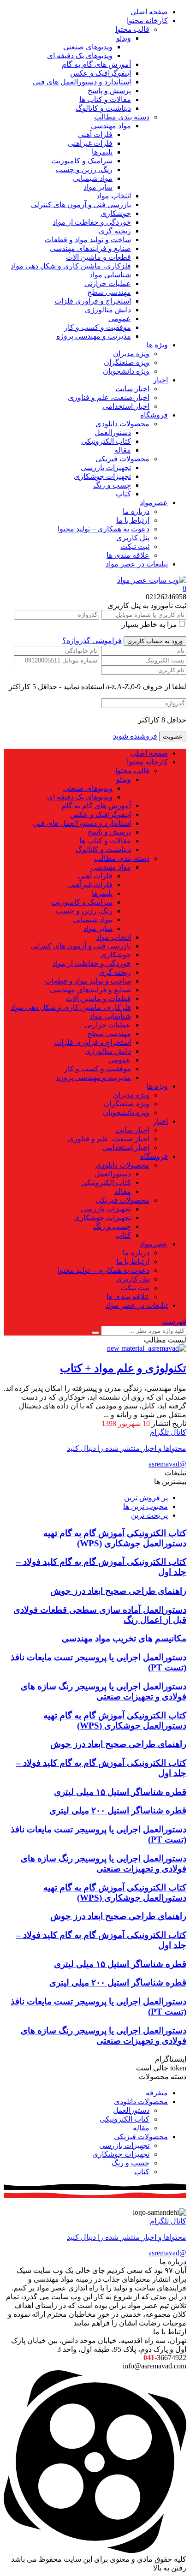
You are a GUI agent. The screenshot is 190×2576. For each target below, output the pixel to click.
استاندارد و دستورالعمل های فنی (82, 82)
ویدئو (124, 38)
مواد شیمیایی (93, 178)
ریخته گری (115, 231)
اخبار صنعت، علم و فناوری (109, 397)
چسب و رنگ (112, 485)
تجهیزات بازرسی (106, 468)
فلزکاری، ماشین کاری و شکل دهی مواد (71, 266)
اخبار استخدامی (126, 406)
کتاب (123, 494)
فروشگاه (154, 415)
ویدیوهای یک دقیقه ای (80, 56)
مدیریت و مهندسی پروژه (94, 336)
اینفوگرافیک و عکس (101, 73)
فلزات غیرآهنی (90, 143)
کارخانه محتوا (147, 21)
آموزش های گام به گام (96, 64)
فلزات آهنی (95, 134)
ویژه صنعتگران (127, 362)
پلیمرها (102, 152)
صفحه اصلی (149, 12)
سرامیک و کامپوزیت (82, 161)
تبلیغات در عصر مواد (137, 564)
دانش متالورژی (108, 310)
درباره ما (136, 511)
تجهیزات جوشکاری (102, 476)
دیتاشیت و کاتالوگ (103, 108)
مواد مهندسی (111, 126)
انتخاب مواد (114, 196)
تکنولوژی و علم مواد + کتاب (123, 1368)
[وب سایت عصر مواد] (152, 580)
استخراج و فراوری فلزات (93, 301)
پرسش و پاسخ (109, 91)
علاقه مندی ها (128, 555)
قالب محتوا (132, 29)
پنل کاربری (133, 538)
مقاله (123, 450)
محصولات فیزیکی (122, 459)
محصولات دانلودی (122, 424)
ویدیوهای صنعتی (88, 47)
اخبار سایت (132, 389)
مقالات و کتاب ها (105, 99)
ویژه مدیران (131, 354)
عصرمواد (154, 503)
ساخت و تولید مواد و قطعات (88, 240)
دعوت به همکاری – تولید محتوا (104, 529)
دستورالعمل (113, 432)
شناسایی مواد (110, 275)
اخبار (160, 380)
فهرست (174, 1321)
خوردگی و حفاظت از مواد (92, 222)
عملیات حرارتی (108, 283)
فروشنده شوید (135, 736)
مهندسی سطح (109, 292)
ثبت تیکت (135, 546)
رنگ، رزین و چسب (84, 170)
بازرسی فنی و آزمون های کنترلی (81, 205)
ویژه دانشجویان (126, 371)
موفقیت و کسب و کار (98, 327)
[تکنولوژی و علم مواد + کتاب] (147, 1348)
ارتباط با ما (133, 520)
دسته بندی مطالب (122, 117)
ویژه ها (157, 345)
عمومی (120, 319)
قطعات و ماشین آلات (98, 257)
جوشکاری (116, 213)
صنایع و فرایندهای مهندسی (90, 248)
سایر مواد (98, 187)
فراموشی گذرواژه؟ (92, 641)
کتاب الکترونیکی (106, 441)
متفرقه (157, 2093)
